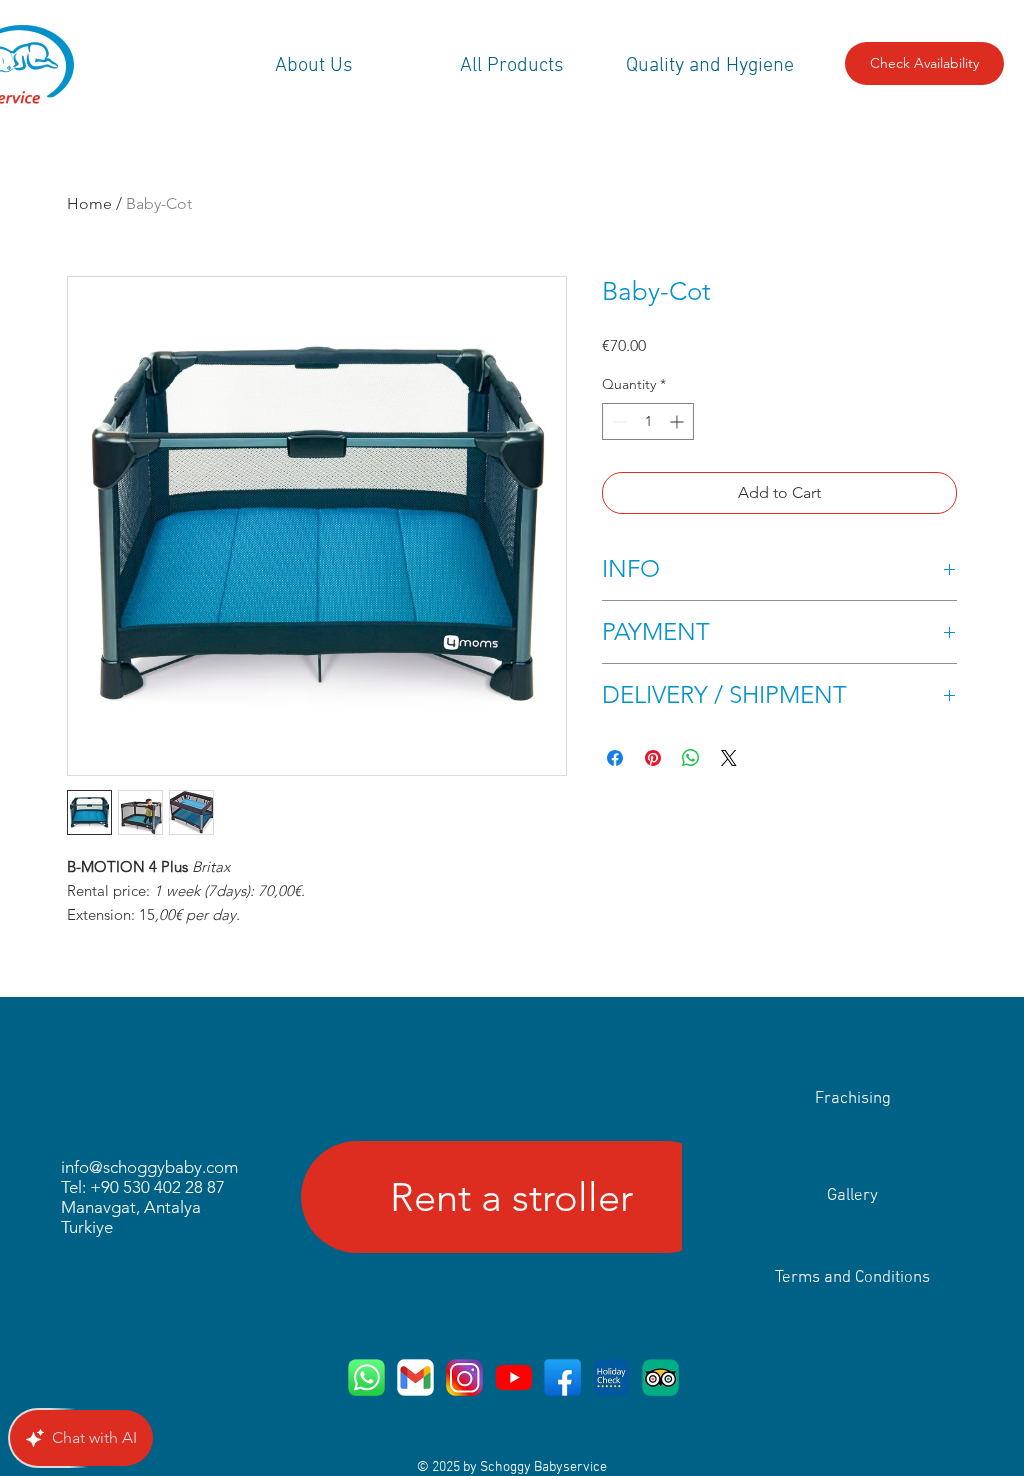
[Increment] (678, 421)
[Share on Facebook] (615, 758)
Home (89, 203)
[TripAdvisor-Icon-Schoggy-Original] (660, 1377)
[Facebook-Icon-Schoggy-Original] (562, 1377)
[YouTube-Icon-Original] (513, 1377)
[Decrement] (617, 421)
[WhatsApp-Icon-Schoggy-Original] (366, 1377)
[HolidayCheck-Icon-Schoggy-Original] (611, 1377)
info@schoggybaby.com (149, 1167)
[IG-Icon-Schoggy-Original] (464, 1377)
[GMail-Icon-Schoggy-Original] (415, 1377)
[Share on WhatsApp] (691, 758)
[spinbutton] (648, 421)
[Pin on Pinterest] (653, 758)
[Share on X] (729, 758)
